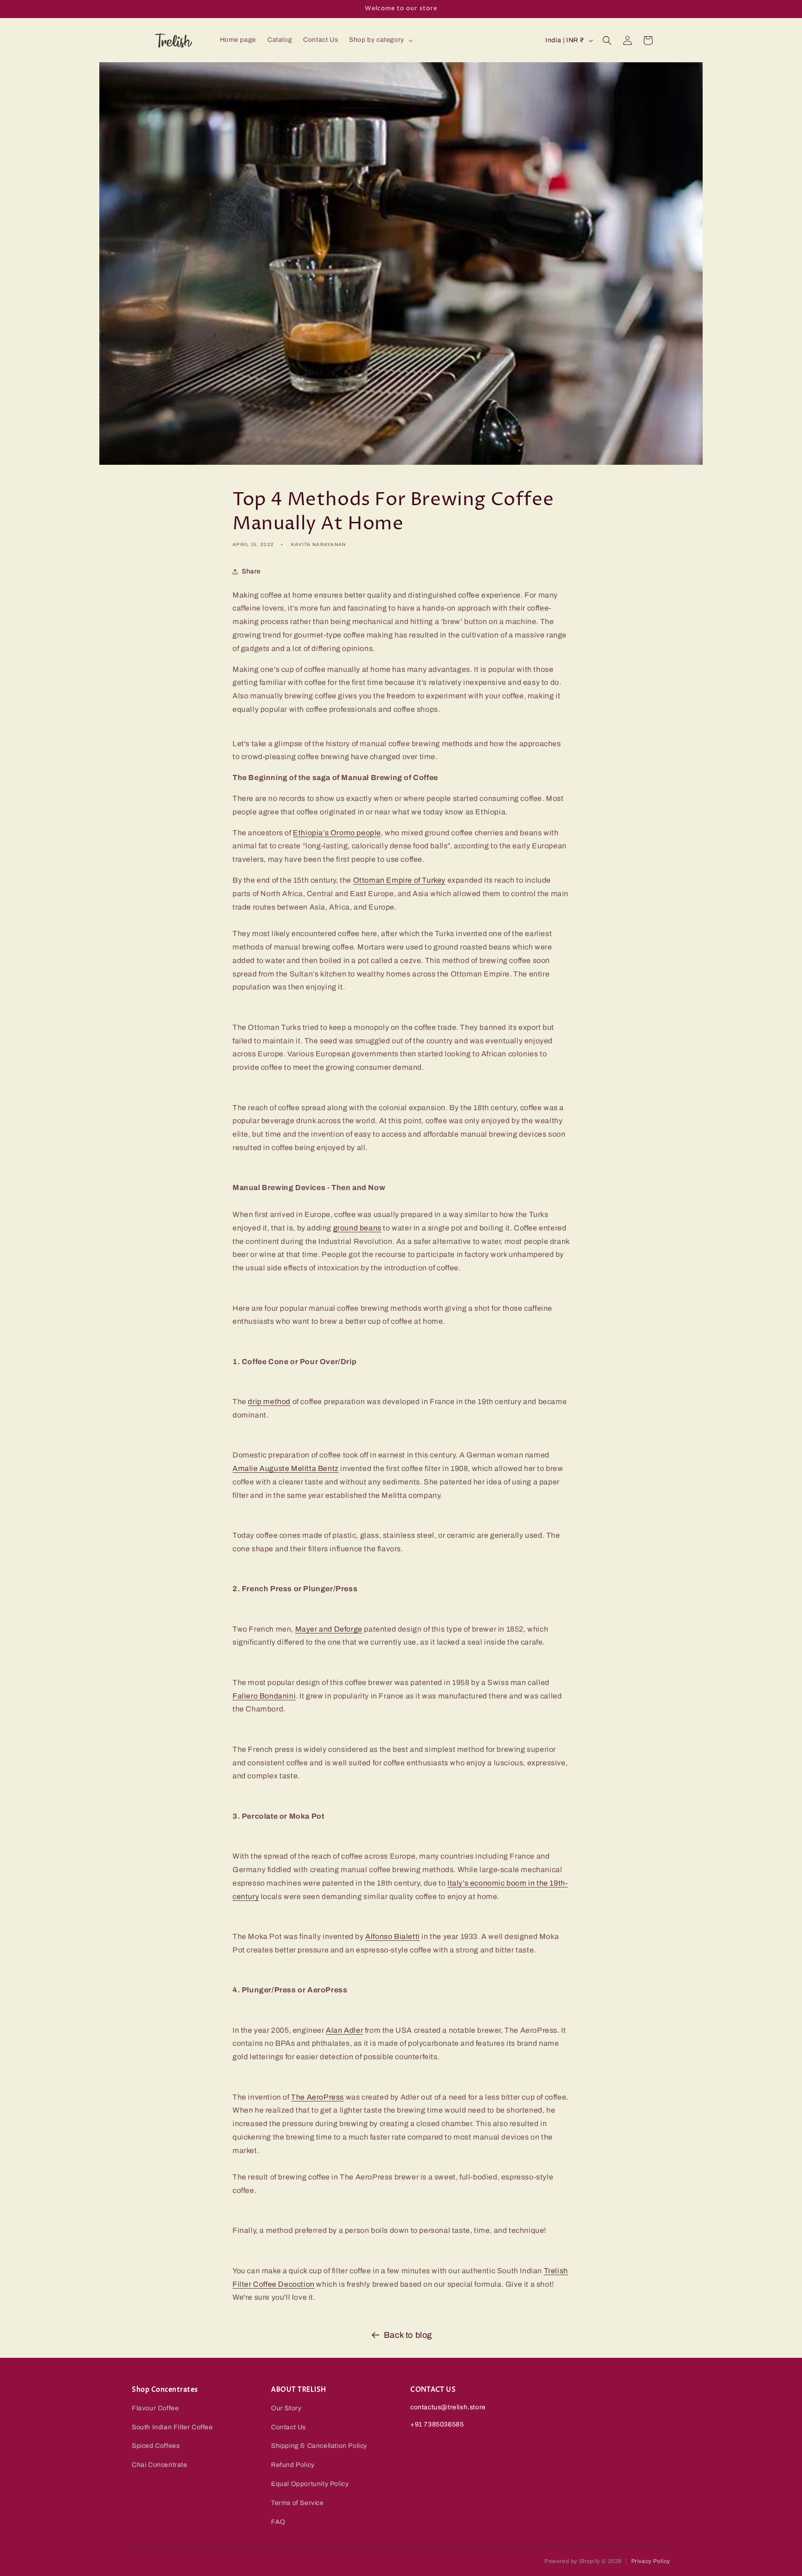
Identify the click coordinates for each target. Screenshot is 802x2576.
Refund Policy (293, 2465)
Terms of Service (298, 2503)
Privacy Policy (651, 2561)
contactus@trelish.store (448, 2407)
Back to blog (408, 2335)
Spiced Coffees (156, 2446)
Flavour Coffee (155, 2408)
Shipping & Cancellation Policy (319, 2446)
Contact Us (288, 2427)
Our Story (286, 2408)
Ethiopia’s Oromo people (337, 833)
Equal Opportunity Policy (310, 2484)
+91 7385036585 (437, 2424)
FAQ (278, 2522)
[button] (380, 40)
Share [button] (251, 571)
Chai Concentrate (160, 2465)
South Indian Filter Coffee (172, 2427)
